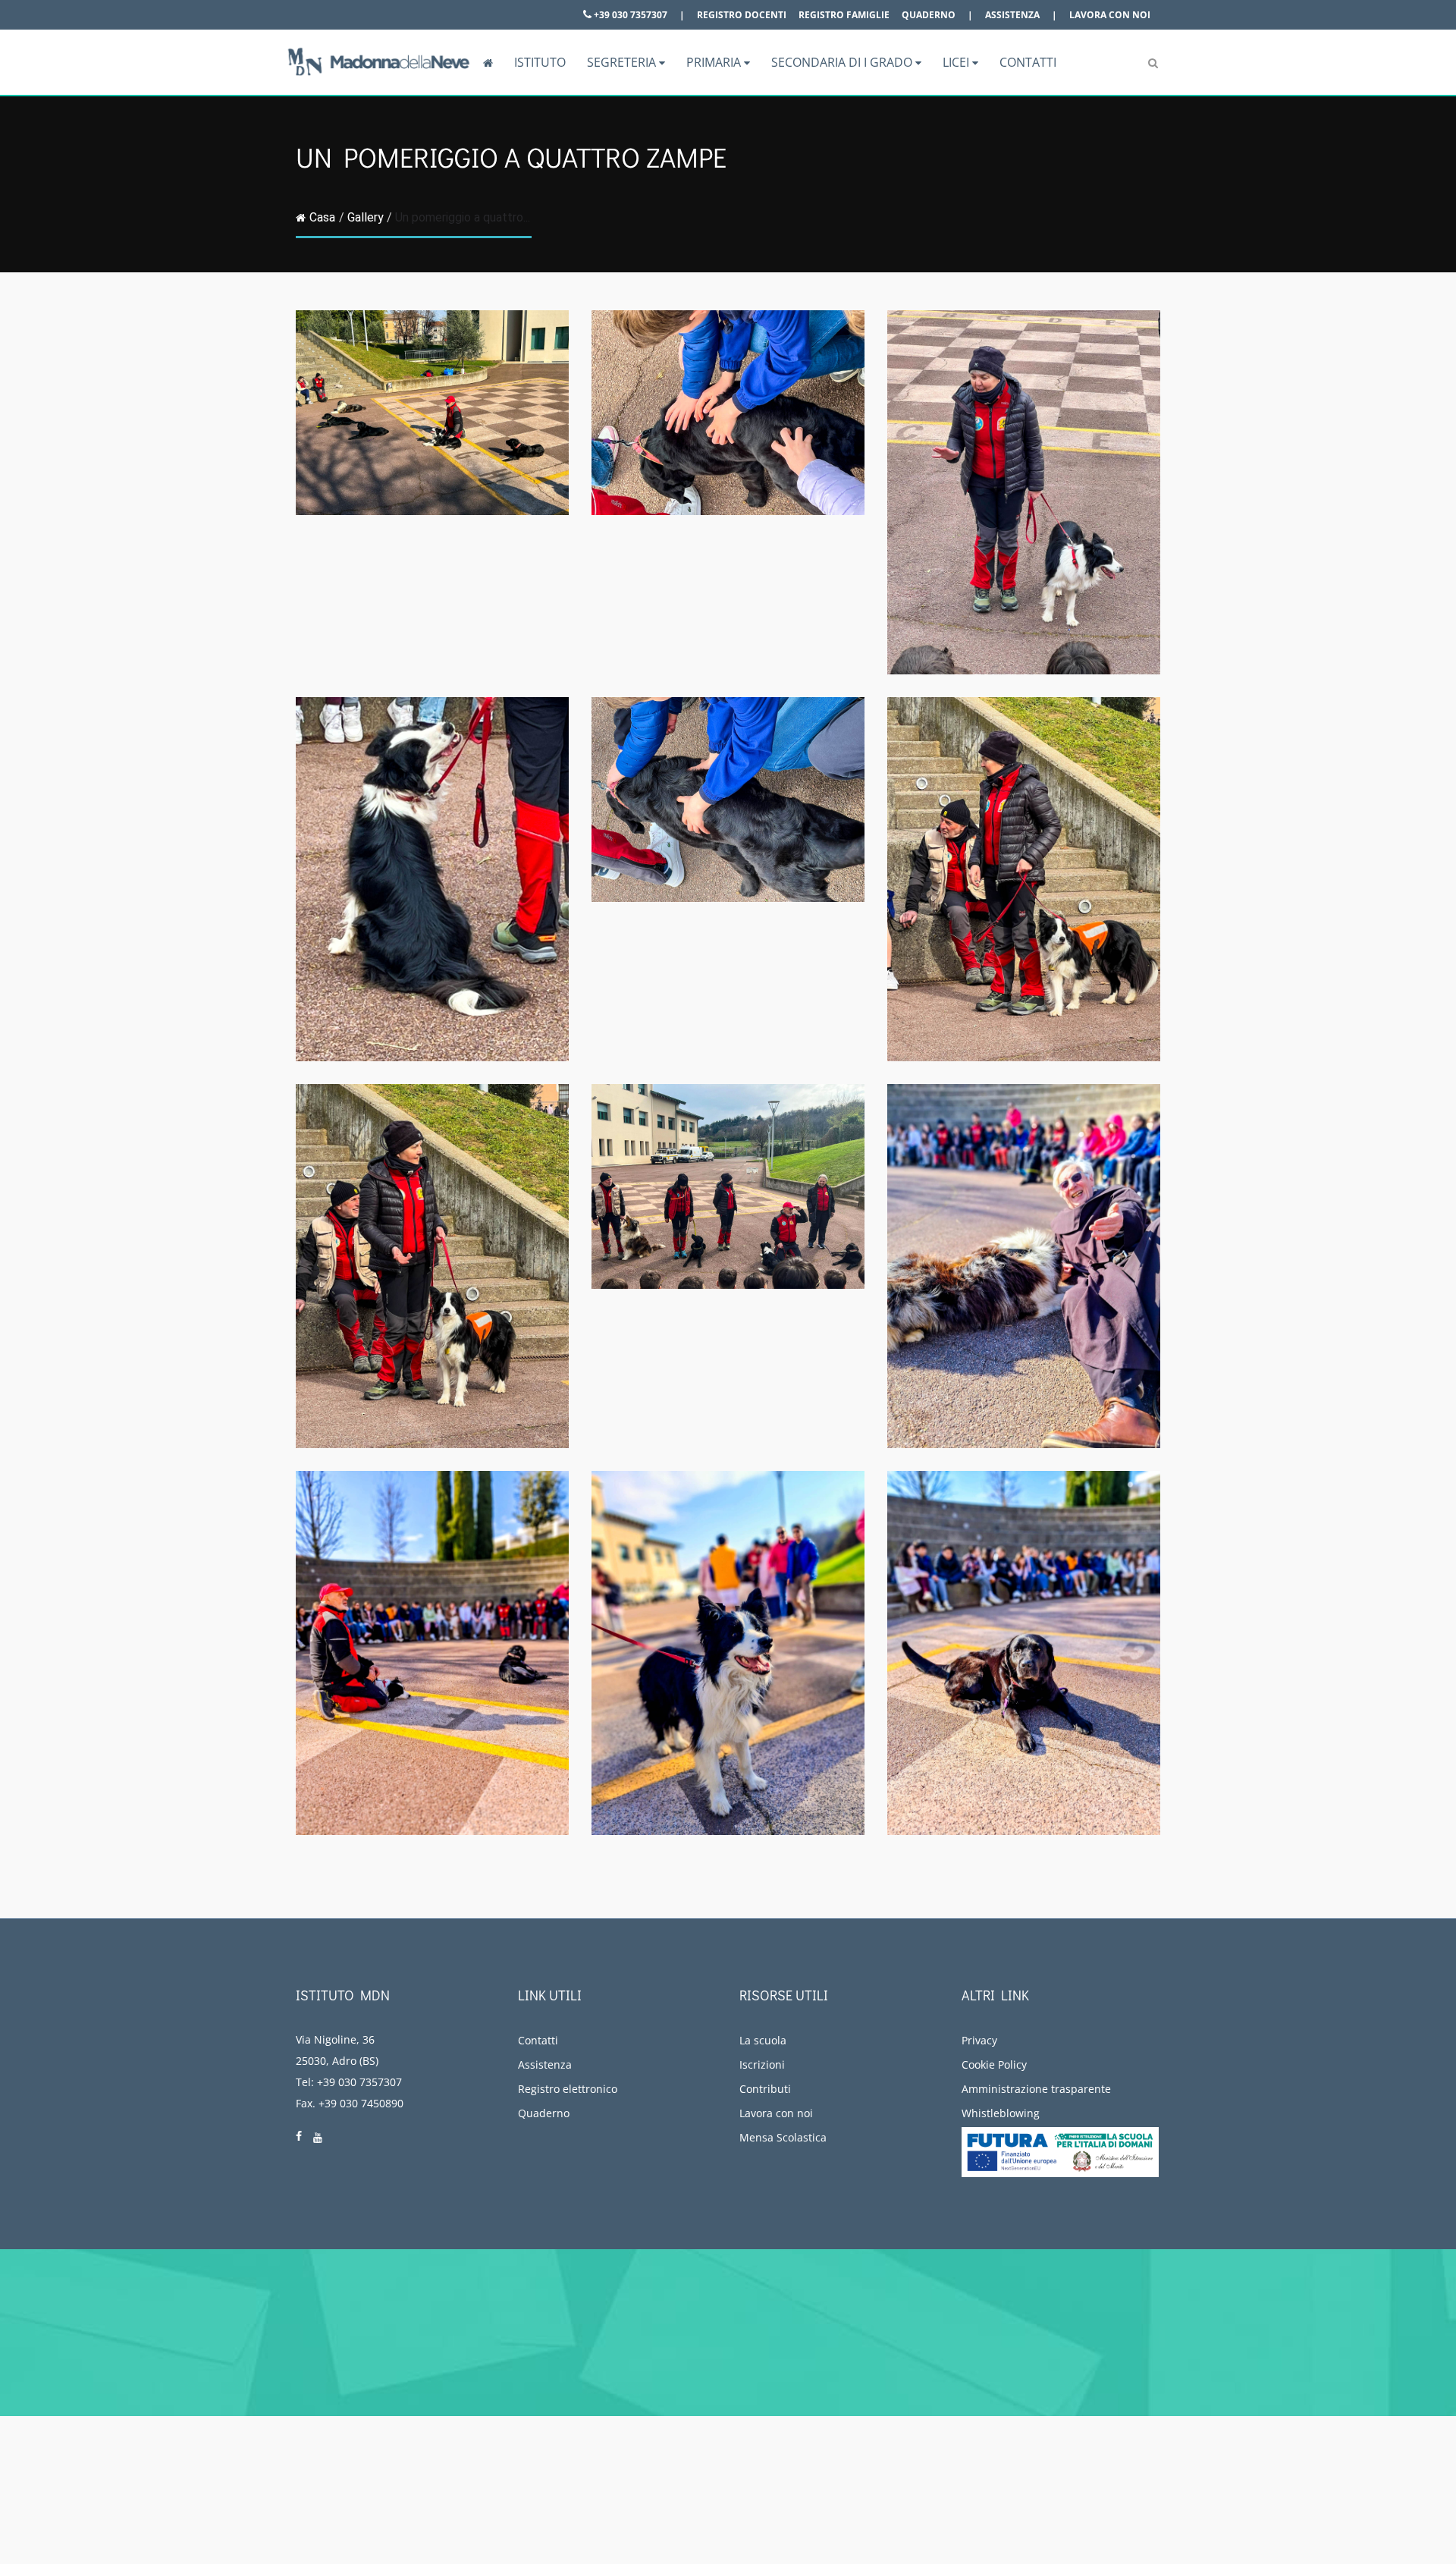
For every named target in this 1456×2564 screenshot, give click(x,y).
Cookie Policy (994, 2064)
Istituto (540, 62)
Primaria (715, 62)
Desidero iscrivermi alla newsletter (1235, 2335)
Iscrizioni (762, 2064)
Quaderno (929, 15)
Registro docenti (742, 15)
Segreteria (623, 62)
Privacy (979, 2040)
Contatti (1028, 62)
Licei (957, 62)
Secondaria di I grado (843, 62)
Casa (322, 217)
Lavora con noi (1110, 15)
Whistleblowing (1001, 2113)
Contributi (765, 2089)
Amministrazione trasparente (1036, 2089)
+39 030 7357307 (629, 15)
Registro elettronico (568, 2089)
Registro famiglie (844, 15)
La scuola (763, 2040)
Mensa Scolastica (783, 2137)
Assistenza (1012, 15)
